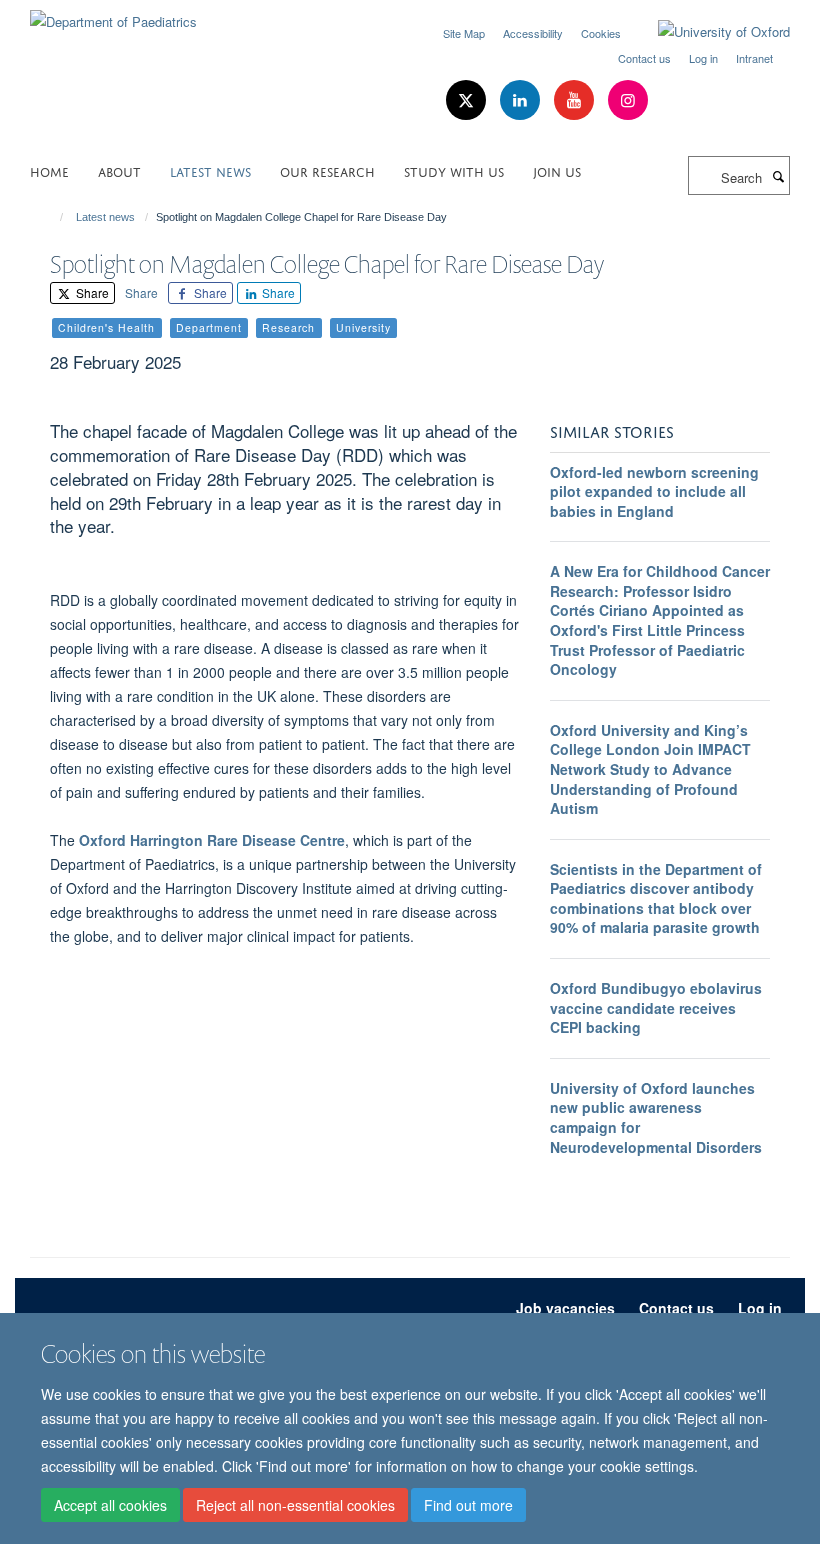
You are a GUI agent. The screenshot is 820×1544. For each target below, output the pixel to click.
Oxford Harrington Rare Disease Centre (212, 840)
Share (91, 292)
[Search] (778, 176)
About (119, 170)
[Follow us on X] (468, 100)
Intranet (754, 58)
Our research (327, 170)
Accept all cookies (110, 1505)
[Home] (52, 217)
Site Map (464, 33)
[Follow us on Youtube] (576, 100)
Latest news (210, 170)
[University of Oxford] (709, 32)
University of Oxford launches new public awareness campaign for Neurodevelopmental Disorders (656, 1117)
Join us (557, 170)
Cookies (601, 33)
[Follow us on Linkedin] (522, 100)
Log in (703, 58)
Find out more (468, 1505)
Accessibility (533, 33)
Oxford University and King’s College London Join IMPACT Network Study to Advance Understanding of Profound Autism (650, 769)
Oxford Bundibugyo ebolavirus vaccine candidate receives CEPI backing (656, 1007)
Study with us (454, 170)
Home (49, 170)
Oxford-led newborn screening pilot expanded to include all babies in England (654, 491)
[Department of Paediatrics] (113, 14)
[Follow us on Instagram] (628, 100)
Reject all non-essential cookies (295, 1505)
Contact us (644, 58)
